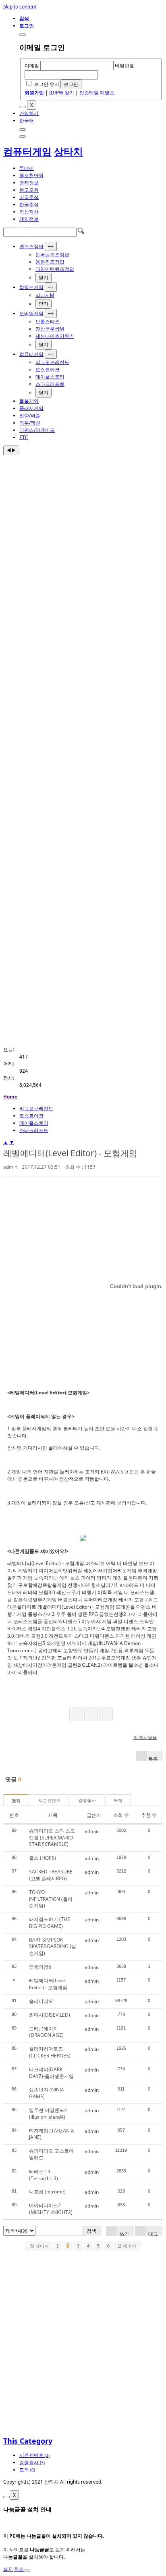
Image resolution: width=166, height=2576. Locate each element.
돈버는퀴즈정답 (52, 254)
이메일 (32, 66)
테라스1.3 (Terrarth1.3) (44, 2175)
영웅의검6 (40, 1967)
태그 (153, 2233)
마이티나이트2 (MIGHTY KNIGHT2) (51, 2209)
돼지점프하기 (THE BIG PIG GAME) (50, 1923)
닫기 (44, 277)
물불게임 (29, 401)
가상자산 (29, 212)
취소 (19, 2569)
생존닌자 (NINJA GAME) (47, 2093)
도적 (118, 1800)
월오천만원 (31, 175)
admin (10, 1167)
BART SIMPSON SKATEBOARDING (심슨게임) (53, 1947)
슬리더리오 (41, 2001)
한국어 (27, 120)
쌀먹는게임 (31, 287)
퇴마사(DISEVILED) (50, 2015)
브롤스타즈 (48, 321)
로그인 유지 (47, 84)
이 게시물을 (145, 1737)
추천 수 (149, 1815)
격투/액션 (30, 423)
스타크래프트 (50, 384)
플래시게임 (31, 408)
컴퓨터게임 (27, 151)
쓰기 (123, 2233)
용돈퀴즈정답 (50, 262)
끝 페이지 (127, 2246)
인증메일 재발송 (97, 93)
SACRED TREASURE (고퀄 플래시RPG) (51, 1875)
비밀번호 (124, 66)
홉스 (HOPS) (43, 1858)
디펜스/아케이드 (37, 430)
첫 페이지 (39, 2246)
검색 (91, 2231)
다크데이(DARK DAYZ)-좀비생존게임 (51, 2073)
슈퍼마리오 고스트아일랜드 (51, 2154)
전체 (16, 1801)
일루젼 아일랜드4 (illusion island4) (48, 2114)
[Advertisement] (83, 542)
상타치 (68, 151)
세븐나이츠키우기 (55, 336)
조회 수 (121, 1815)
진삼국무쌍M (50, 329)
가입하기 (29, 113)
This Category (28, 2441)
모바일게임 (31, 313)
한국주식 (29, 204)
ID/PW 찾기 (62, 93)
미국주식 (29, 197)
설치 (8, 2569)
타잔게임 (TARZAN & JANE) (52, 2134)
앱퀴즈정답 (31, 246)
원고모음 (29, 190)
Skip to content (20, 7)
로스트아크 (48, 369)
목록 (153, 1758)
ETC (24, 437)
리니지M (45, 295)
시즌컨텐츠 (49, 1800)
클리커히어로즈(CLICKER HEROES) (50, 2052)
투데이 (27, 168)
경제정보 (29, 183)
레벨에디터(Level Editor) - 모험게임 (70, 1153)
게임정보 (29, 219)
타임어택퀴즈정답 (55, 269)
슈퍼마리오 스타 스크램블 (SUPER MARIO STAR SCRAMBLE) (52, 1838)
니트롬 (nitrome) (47, 2192)
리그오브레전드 (52, 362)
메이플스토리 (50, 377)
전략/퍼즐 (30, 415)
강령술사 (87, 1800)
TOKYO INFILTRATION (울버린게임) (51, 1899)
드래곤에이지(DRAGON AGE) (46, 2032)
